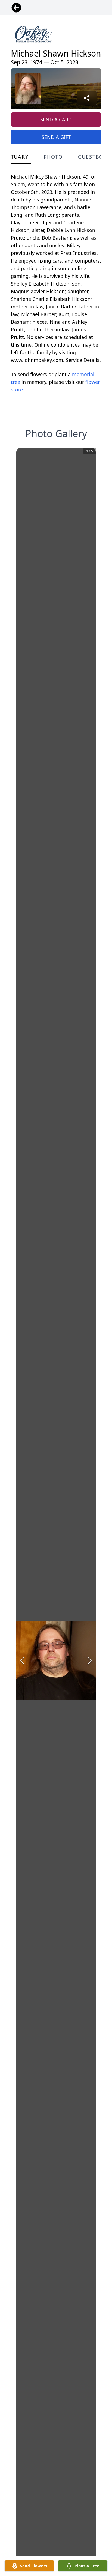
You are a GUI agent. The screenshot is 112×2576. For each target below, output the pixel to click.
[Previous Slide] (22, 1661)
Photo (53, 157)
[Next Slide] (90, 1661)
